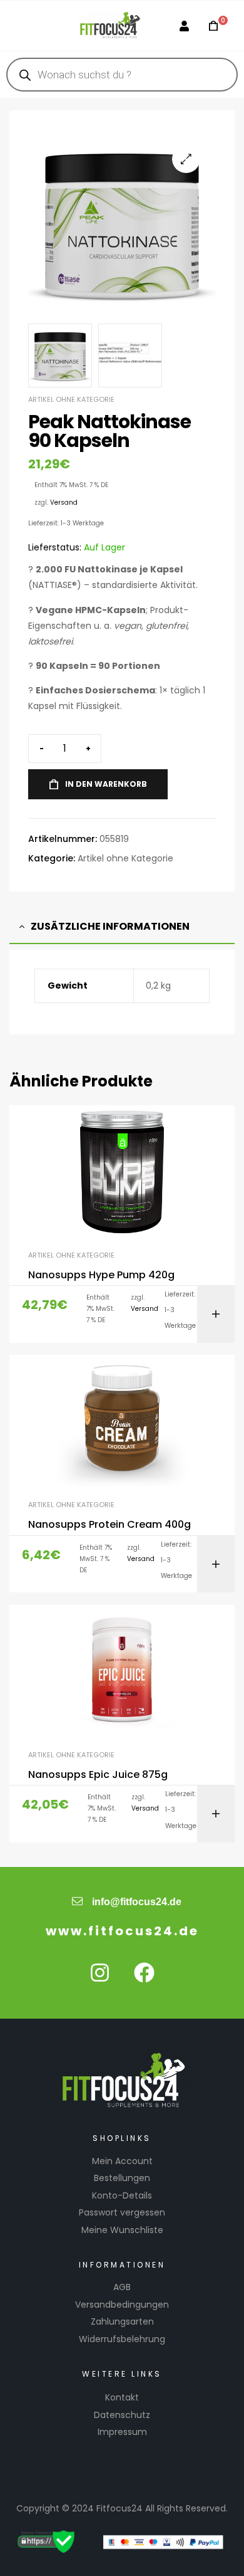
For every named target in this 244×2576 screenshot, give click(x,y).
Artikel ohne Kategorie (71, 399)
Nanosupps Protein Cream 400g (109, 1525)
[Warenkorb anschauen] (210, 26)
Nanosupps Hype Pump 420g (101, 1275)
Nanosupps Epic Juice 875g (98, 1775)
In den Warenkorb (106, 784)
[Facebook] (145, 1973)
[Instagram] (100, 1973)
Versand (64, 502)
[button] (186, 159)
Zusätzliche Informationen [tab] (110, 926)
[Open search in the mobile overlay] (122, 75)
